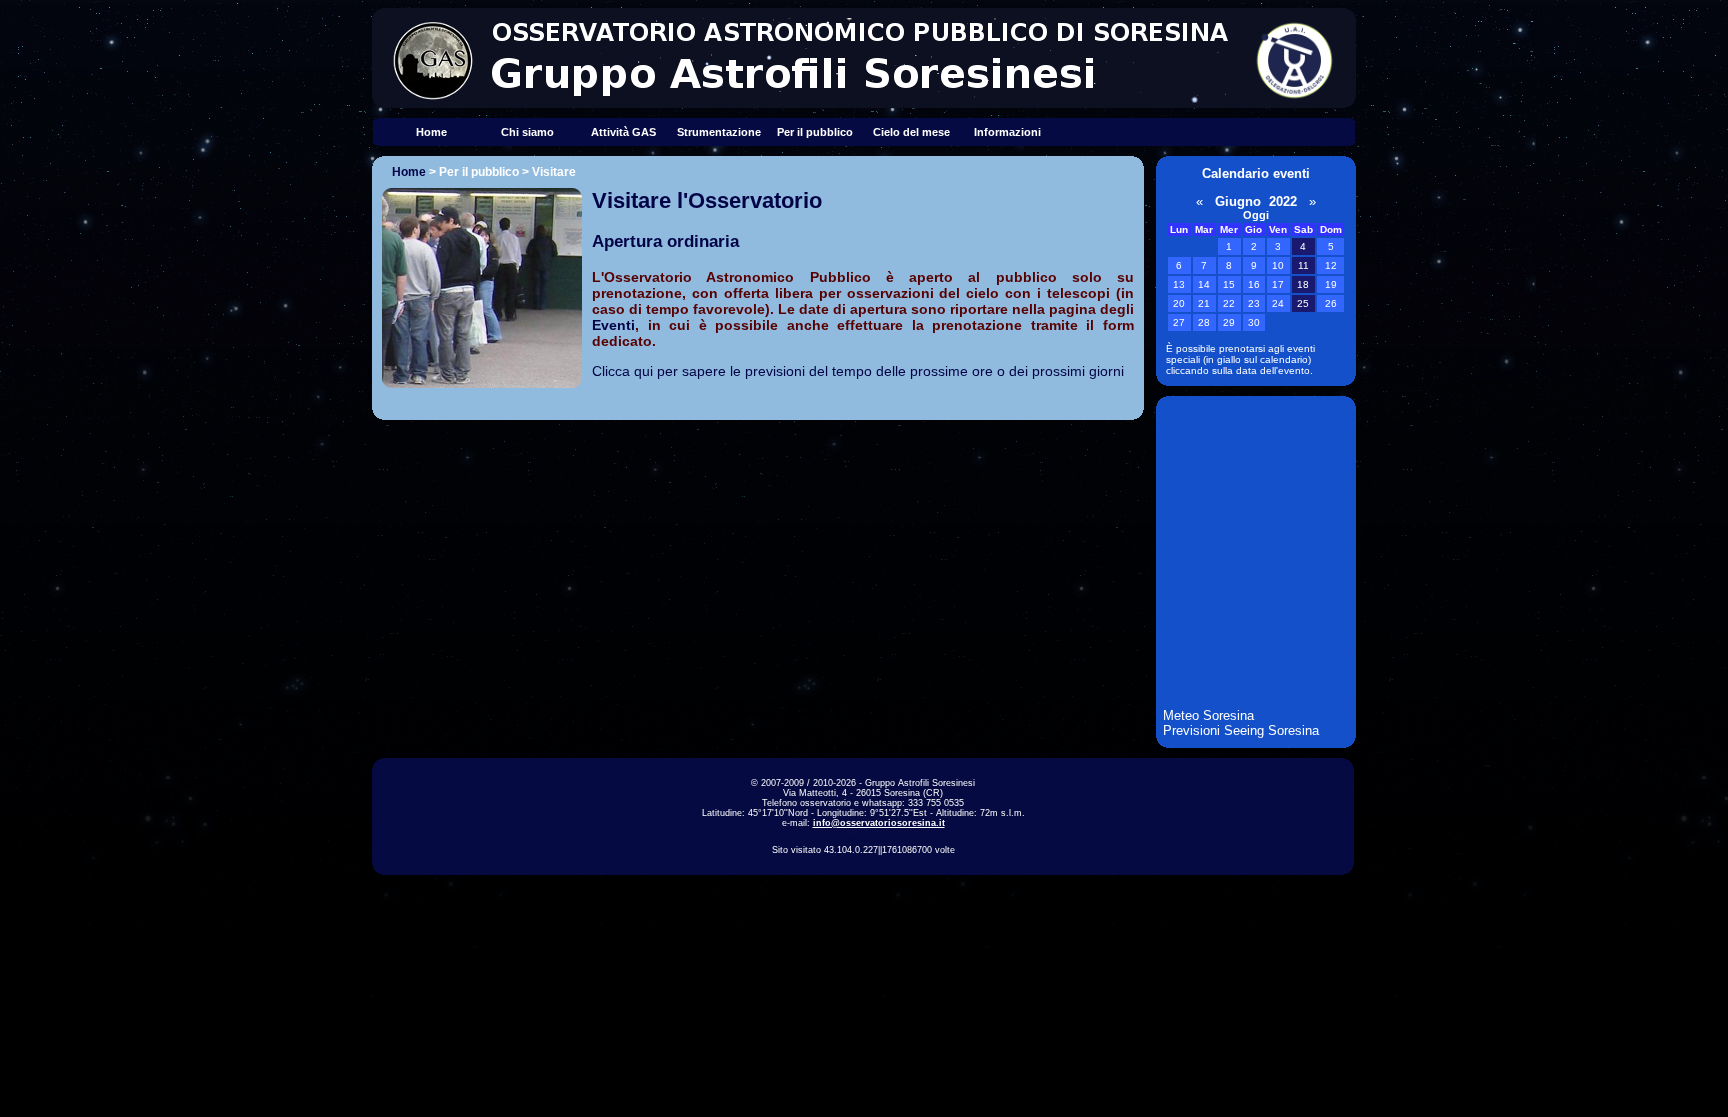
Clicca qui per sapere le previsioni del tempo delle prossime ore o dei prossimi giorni (858, 371)
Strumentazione (719, 132)
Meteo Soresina (1208, 715)
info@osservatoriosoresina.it (879, 823)
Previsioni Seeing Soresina (1241, 730)
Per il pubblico (815, 132)
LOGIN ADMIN (863, 840)
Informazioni (1007, 132)
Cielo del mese (911, 132)
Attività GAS (623, 132)
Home (431, 132)
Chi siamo (527, 132)
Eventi (613, 325)
